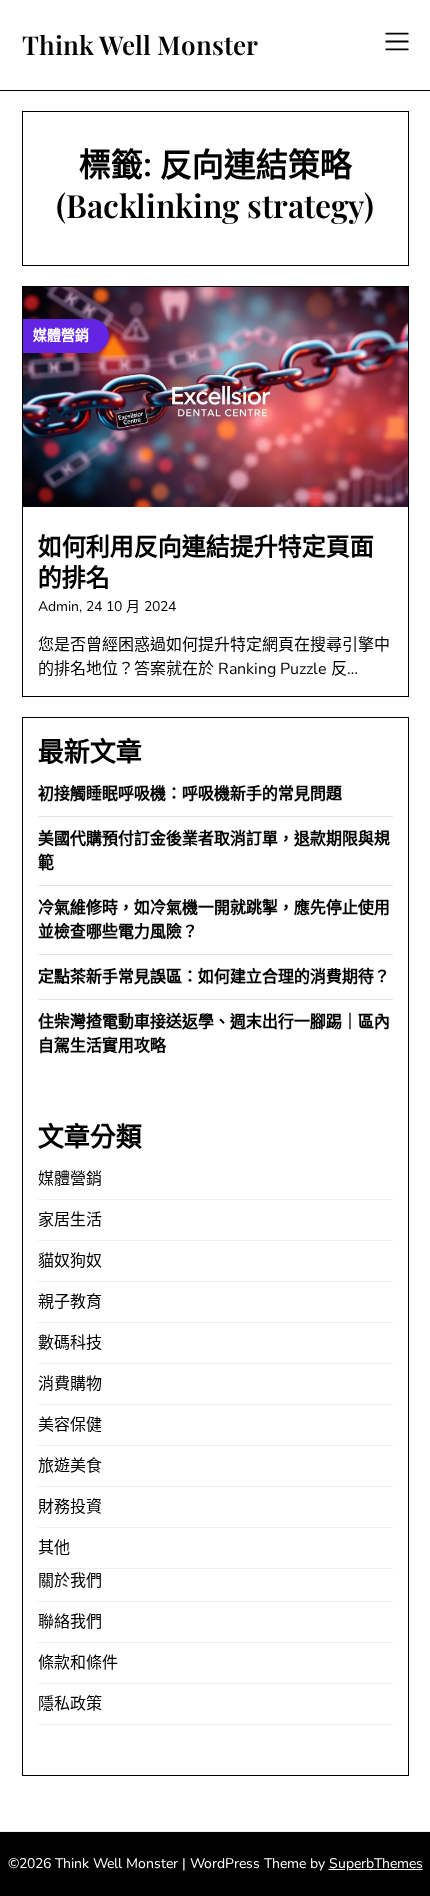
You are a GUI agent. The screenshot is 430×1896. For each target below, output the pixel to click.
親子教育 (70, 1302)
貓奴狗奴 (70, 1261)
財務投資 (70, 1507)
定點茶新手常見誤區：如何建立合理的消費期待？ (214, 977)
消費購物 (70, 1384)
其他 (54, 1548)
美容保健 (70, 1425)
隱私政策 (70, 1704)
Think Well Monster (140, 45)
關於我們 (70, 1581)
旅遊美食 (70, 1466)
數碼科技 (70, 1343)
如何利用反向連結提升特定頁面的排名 (206, 562)
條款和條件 (78, 1663)
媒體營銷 (70, 1179)
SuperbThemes (376, 1863)
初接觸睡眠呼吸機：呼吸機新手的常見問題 (190, 794)
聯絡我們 (70, 1622)
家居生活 (70, 1220)
